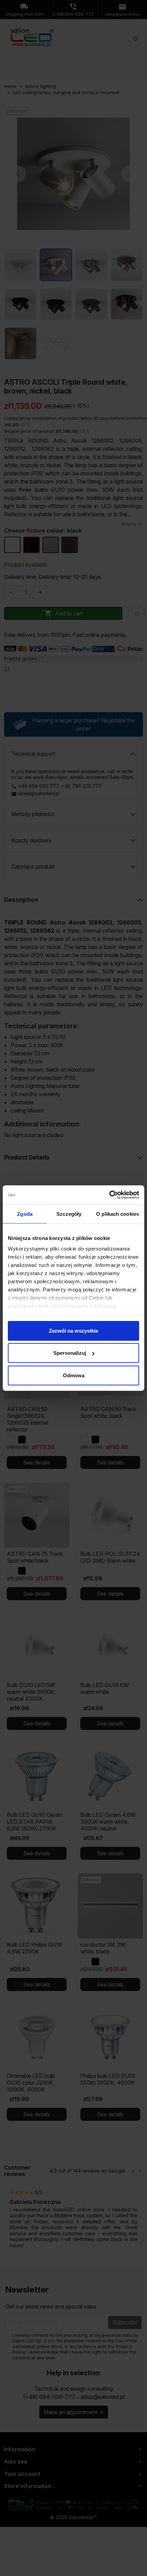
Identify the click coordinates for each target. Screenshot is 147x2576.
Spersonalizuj (70, 1353)
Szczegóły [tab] (69, 1214)
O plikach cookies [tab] (118, 1214)
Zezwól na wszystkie (73, 1330)
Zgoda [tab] (25, 1214)
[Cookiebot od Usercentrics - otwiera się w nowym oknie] (109, 1195)
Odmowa (74, 1375)
